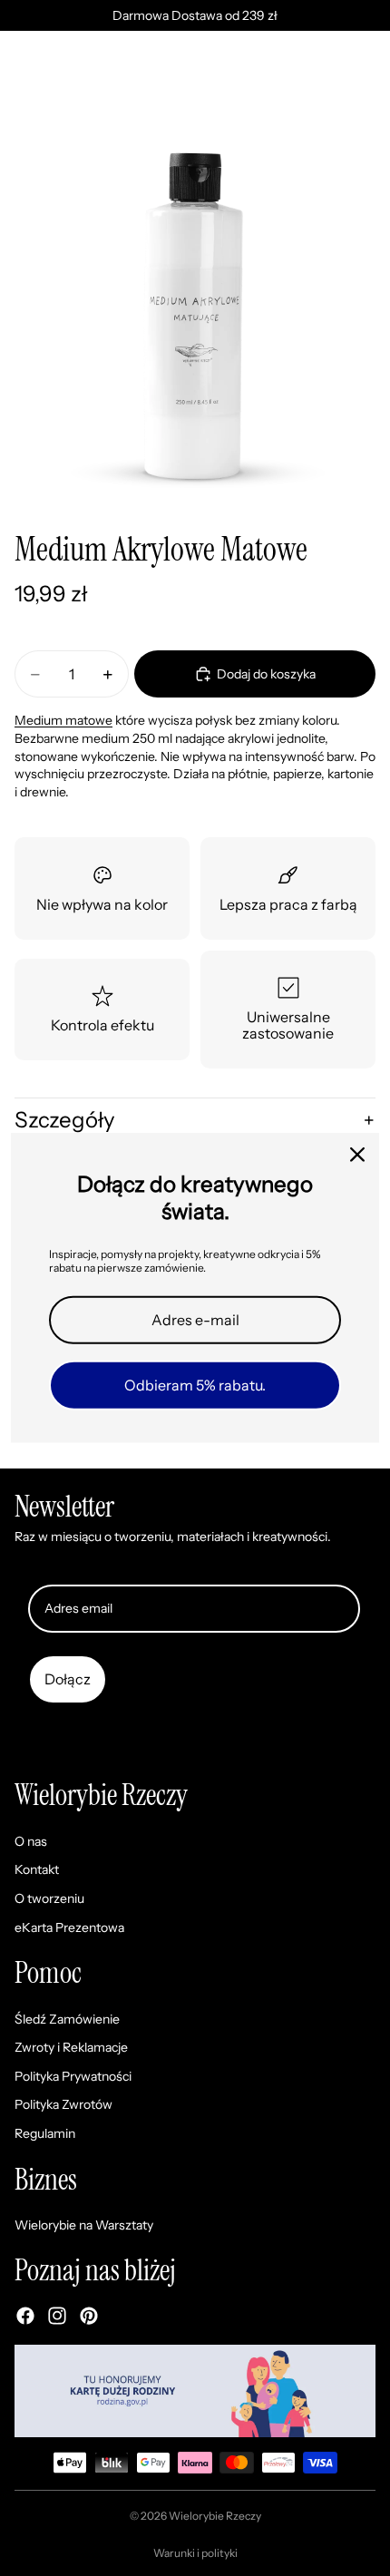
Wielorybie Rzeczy (215, 2516)
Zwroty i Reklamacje (71, 2048)
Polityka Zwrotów (63, 2105)
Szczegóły (65, 1120)
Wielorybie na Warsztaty (84, 2225)
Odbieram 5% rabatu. (195, 1385)
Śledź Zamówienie (67, 2019)
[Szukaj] (60, 76)
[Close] (357, 1155)
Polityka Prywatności (73, 2076)
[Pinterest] (89, 2316)
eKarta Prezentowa (69, 1927)
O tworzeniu (49, 1898)
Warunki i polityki (195, 2553)
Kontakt (37, 1870)
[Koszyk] (368, 76)
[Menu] (21, 76)
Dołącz (68, 1679)
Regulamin (45, 2133)
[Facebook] (25, 2316)
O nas (31, 1841)
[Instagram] (57, 2316)
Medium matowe (63, 720)
